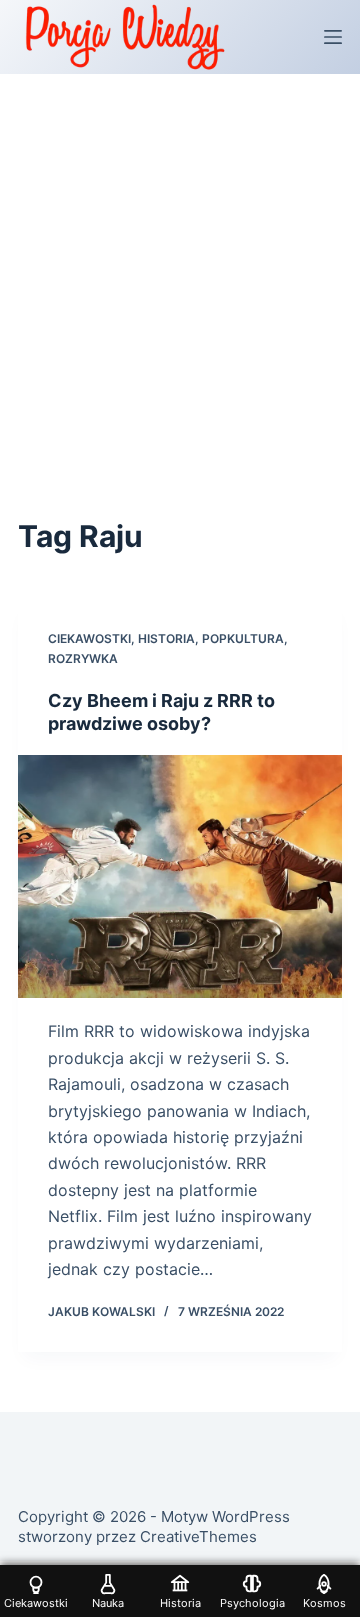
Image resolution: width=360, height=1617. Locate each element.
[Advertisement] (180, 264)
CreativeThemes (198, 1536)
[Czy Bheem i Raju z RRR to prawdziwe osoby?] (180, 876)
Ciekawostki (89, 638)
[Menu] (333, 37)
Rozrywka (83, 658)
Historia (166, 638)
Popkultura (243, 638)
